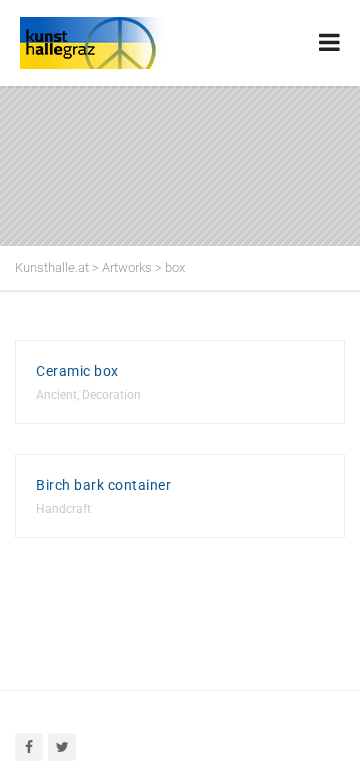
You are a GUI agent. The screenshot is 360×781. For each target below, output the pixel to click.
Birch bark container (103, 485)
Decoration (111, 395)
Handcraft (63, 509)
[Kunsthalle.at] (120, 43)
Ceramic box (77, 371)
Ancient (56, 395)
